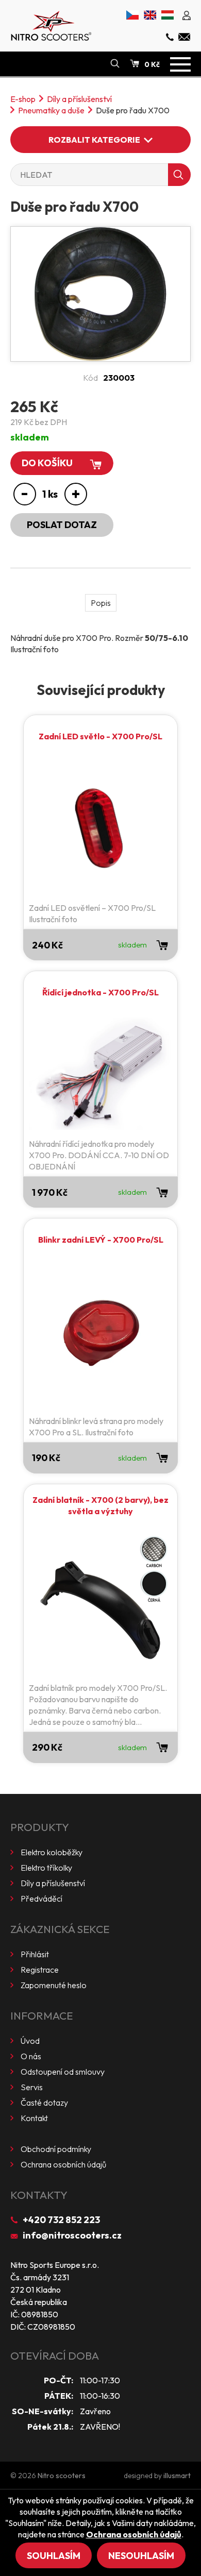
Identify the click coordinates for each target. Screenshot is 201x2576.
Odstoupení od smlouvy (63, 2072)
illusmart (177, 2476)
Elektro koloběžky (52, 1852)
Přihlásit (35, 1954)
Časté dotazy (44, 2103)
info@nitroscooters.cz (72, 2235)
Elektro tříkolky (46, 1868)
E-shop (23, 99)
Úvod (30, 2041)
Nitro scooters (62, 2476)
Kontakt (34, 2118)
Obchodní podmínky (56, 2149)
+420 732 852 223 (61, 2220)
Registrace (40, 1970)
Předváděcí (41, 1899)
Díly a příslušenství (79, 99)
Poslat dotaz (62, 525)
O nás (31, 2056)
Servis (32, 2087)
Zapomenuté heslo (54, 1985)
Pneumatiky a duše (51, 110)
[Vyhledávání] (115, 64)
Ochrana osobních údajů (63, 2164)
